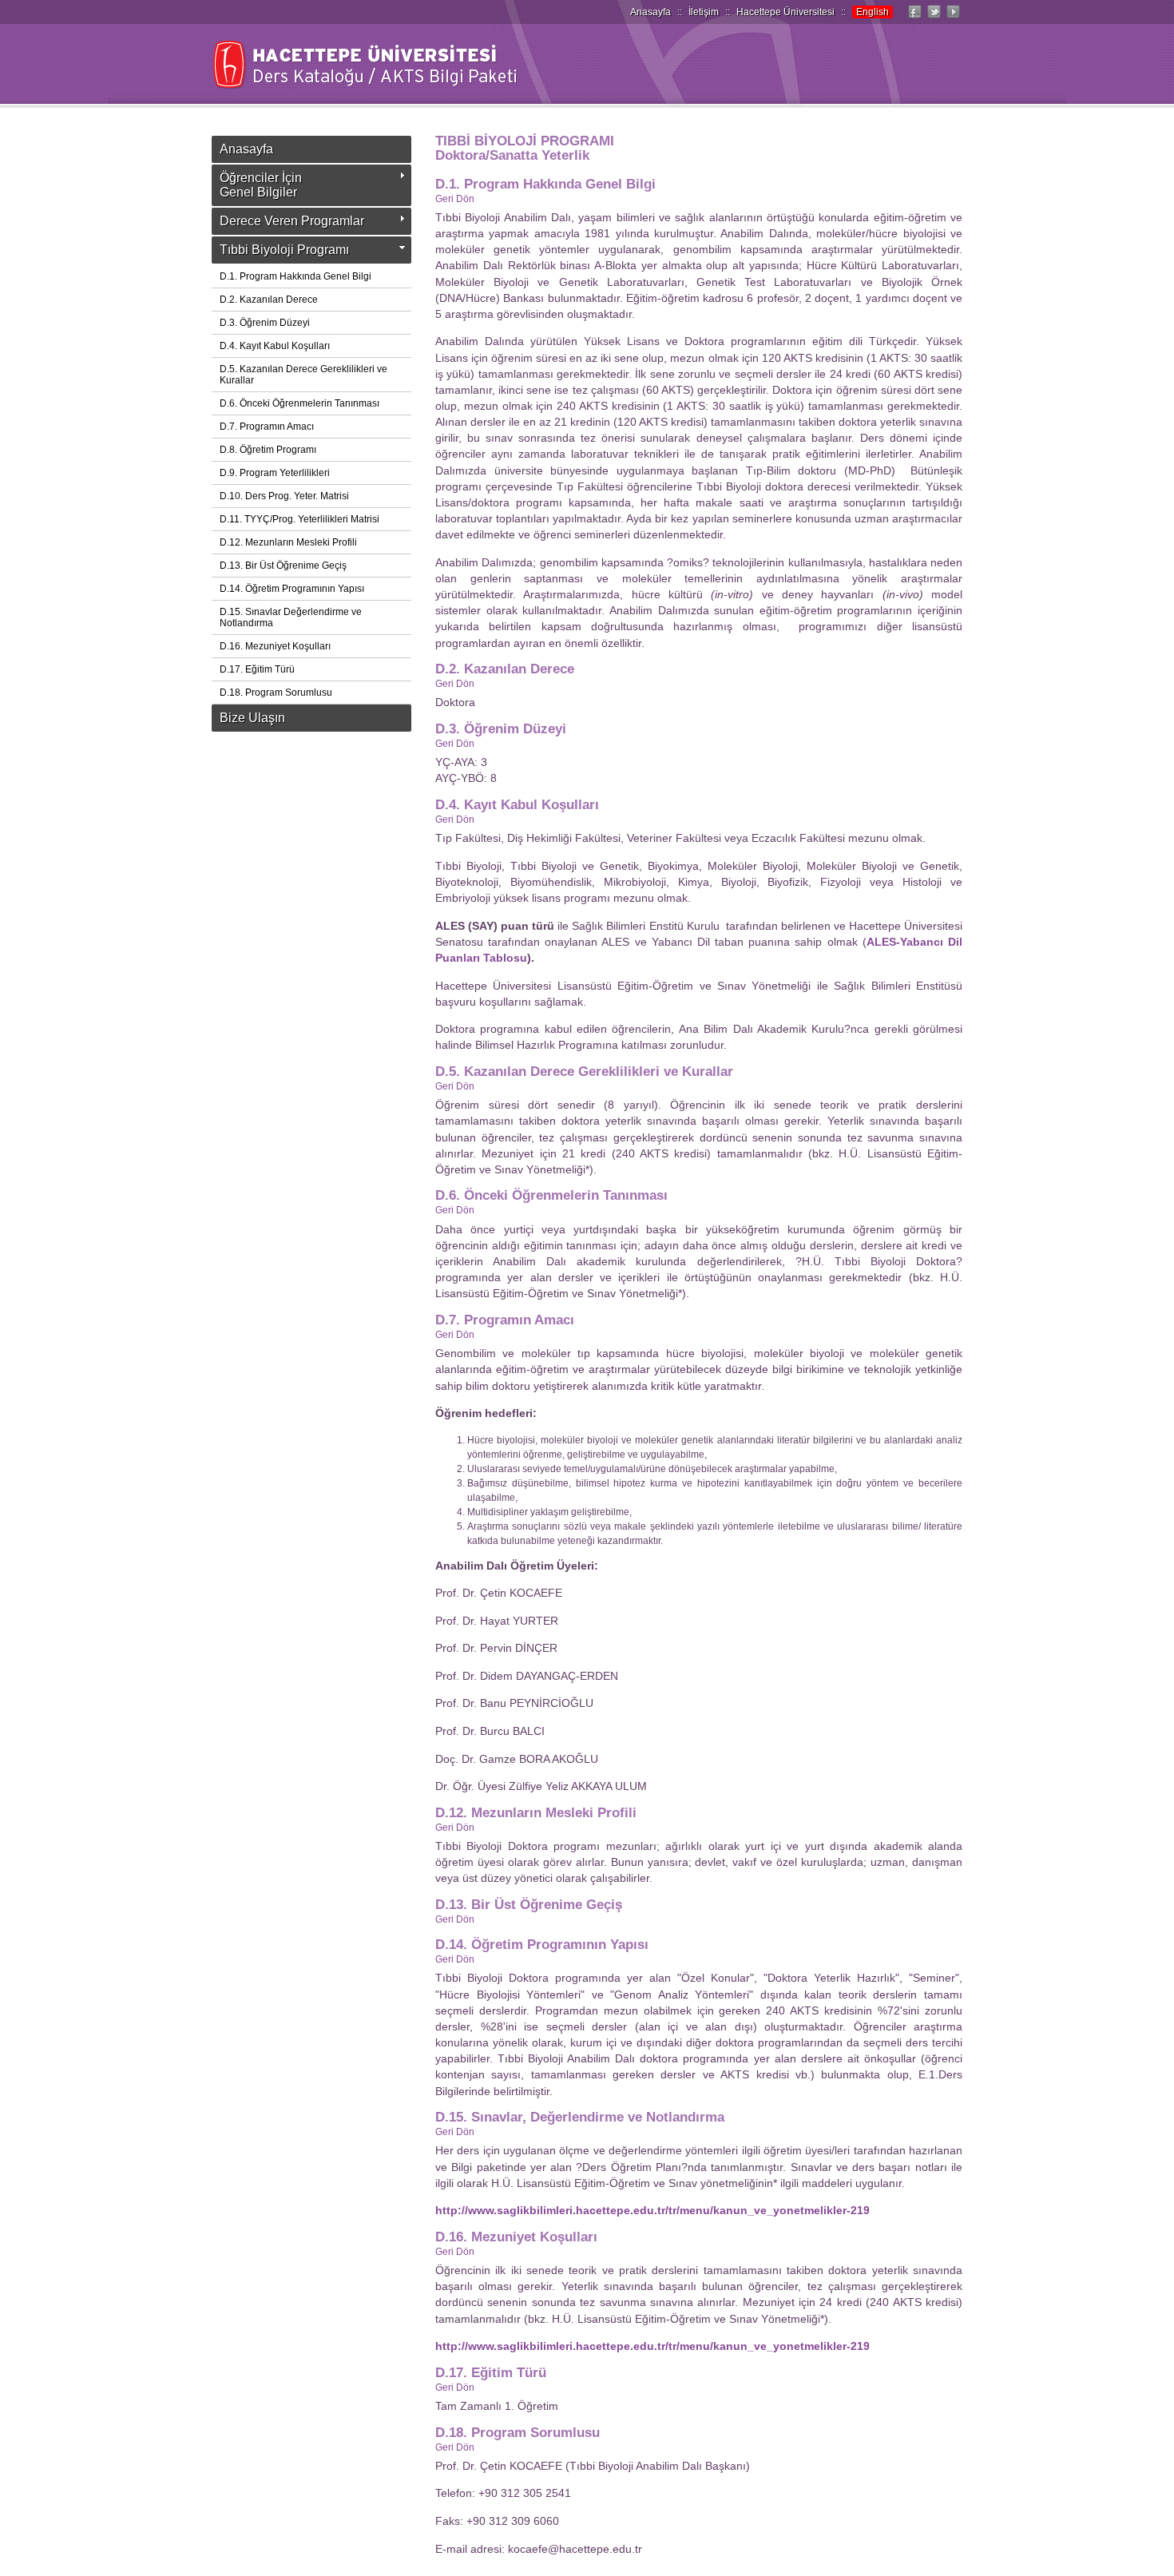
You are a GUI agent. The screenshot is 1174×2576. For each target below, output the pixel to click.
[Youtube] (953, 18)
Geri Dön (455, 199)
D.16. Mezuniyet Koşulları (275, 646)
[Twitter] (934, 18)
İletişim (704, 12)
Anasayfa (650, 12)
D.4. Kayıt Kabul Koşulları (275, 346)
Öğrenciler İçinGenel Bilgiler (261, 185)
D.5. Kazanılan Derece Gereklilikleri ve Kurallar (303, 375)
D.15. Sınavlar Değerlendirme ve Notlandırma (291, 617)
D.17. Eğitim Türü (257, 669)
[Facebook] (914, 18)
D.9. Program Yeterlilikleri (275, 473)
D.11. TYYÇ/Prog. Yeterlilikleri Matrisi (299, 519)
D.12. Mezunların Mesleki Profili (288, 542)
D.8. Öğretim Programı (268, 450)
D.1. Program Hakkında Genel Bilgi (295, 276)
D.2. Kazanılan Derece (269, 300)
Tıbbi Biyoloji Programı (284, 250)
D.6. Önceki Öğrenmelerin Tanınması (299, 403)
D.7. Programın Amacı (267, 427)
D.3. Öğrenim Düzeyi (265, 323)
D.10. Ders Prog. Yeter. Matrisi (284, 496)
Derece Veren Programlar (292, 221)
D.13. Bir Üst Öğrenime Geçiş (283, 566)
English (873, 12)
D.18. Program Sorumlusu (276, 693)
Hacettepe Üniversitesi (785, 12)
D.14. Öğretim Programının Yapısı (292, 589)
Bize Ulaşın (252, 718)
